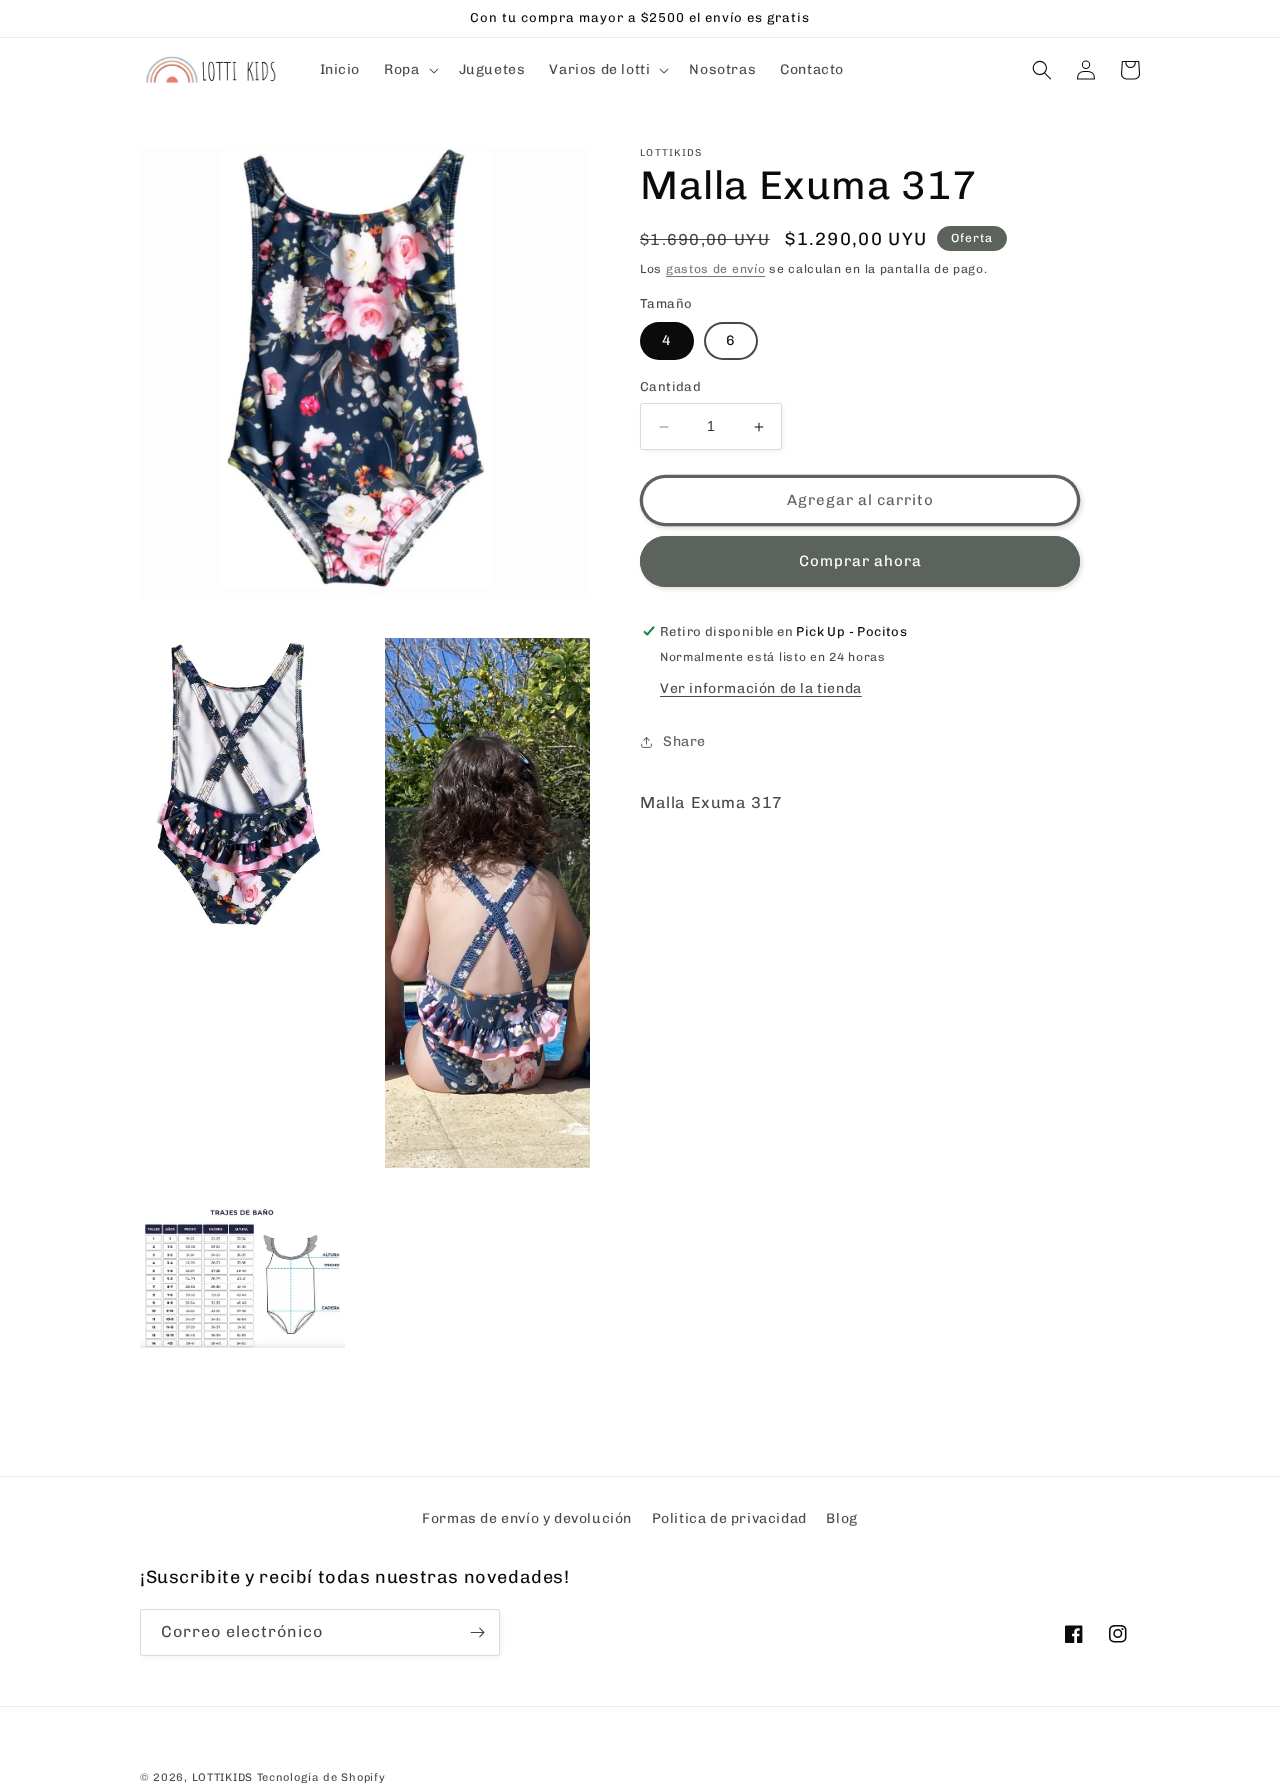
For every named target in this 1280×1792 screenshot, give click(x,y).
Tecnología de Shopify (321, 1777)
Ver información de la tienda (761, 688)
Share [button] (684, 742)
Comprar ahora (860, 562)
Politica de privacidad (729, 1518)
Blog (841, 1518)
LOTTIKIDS (222, 1777)
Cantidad (670, 387)
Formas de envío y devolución (527, 1518)
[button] (409, 70)
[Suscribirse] (477, 1632)
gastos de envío (716, 269)
